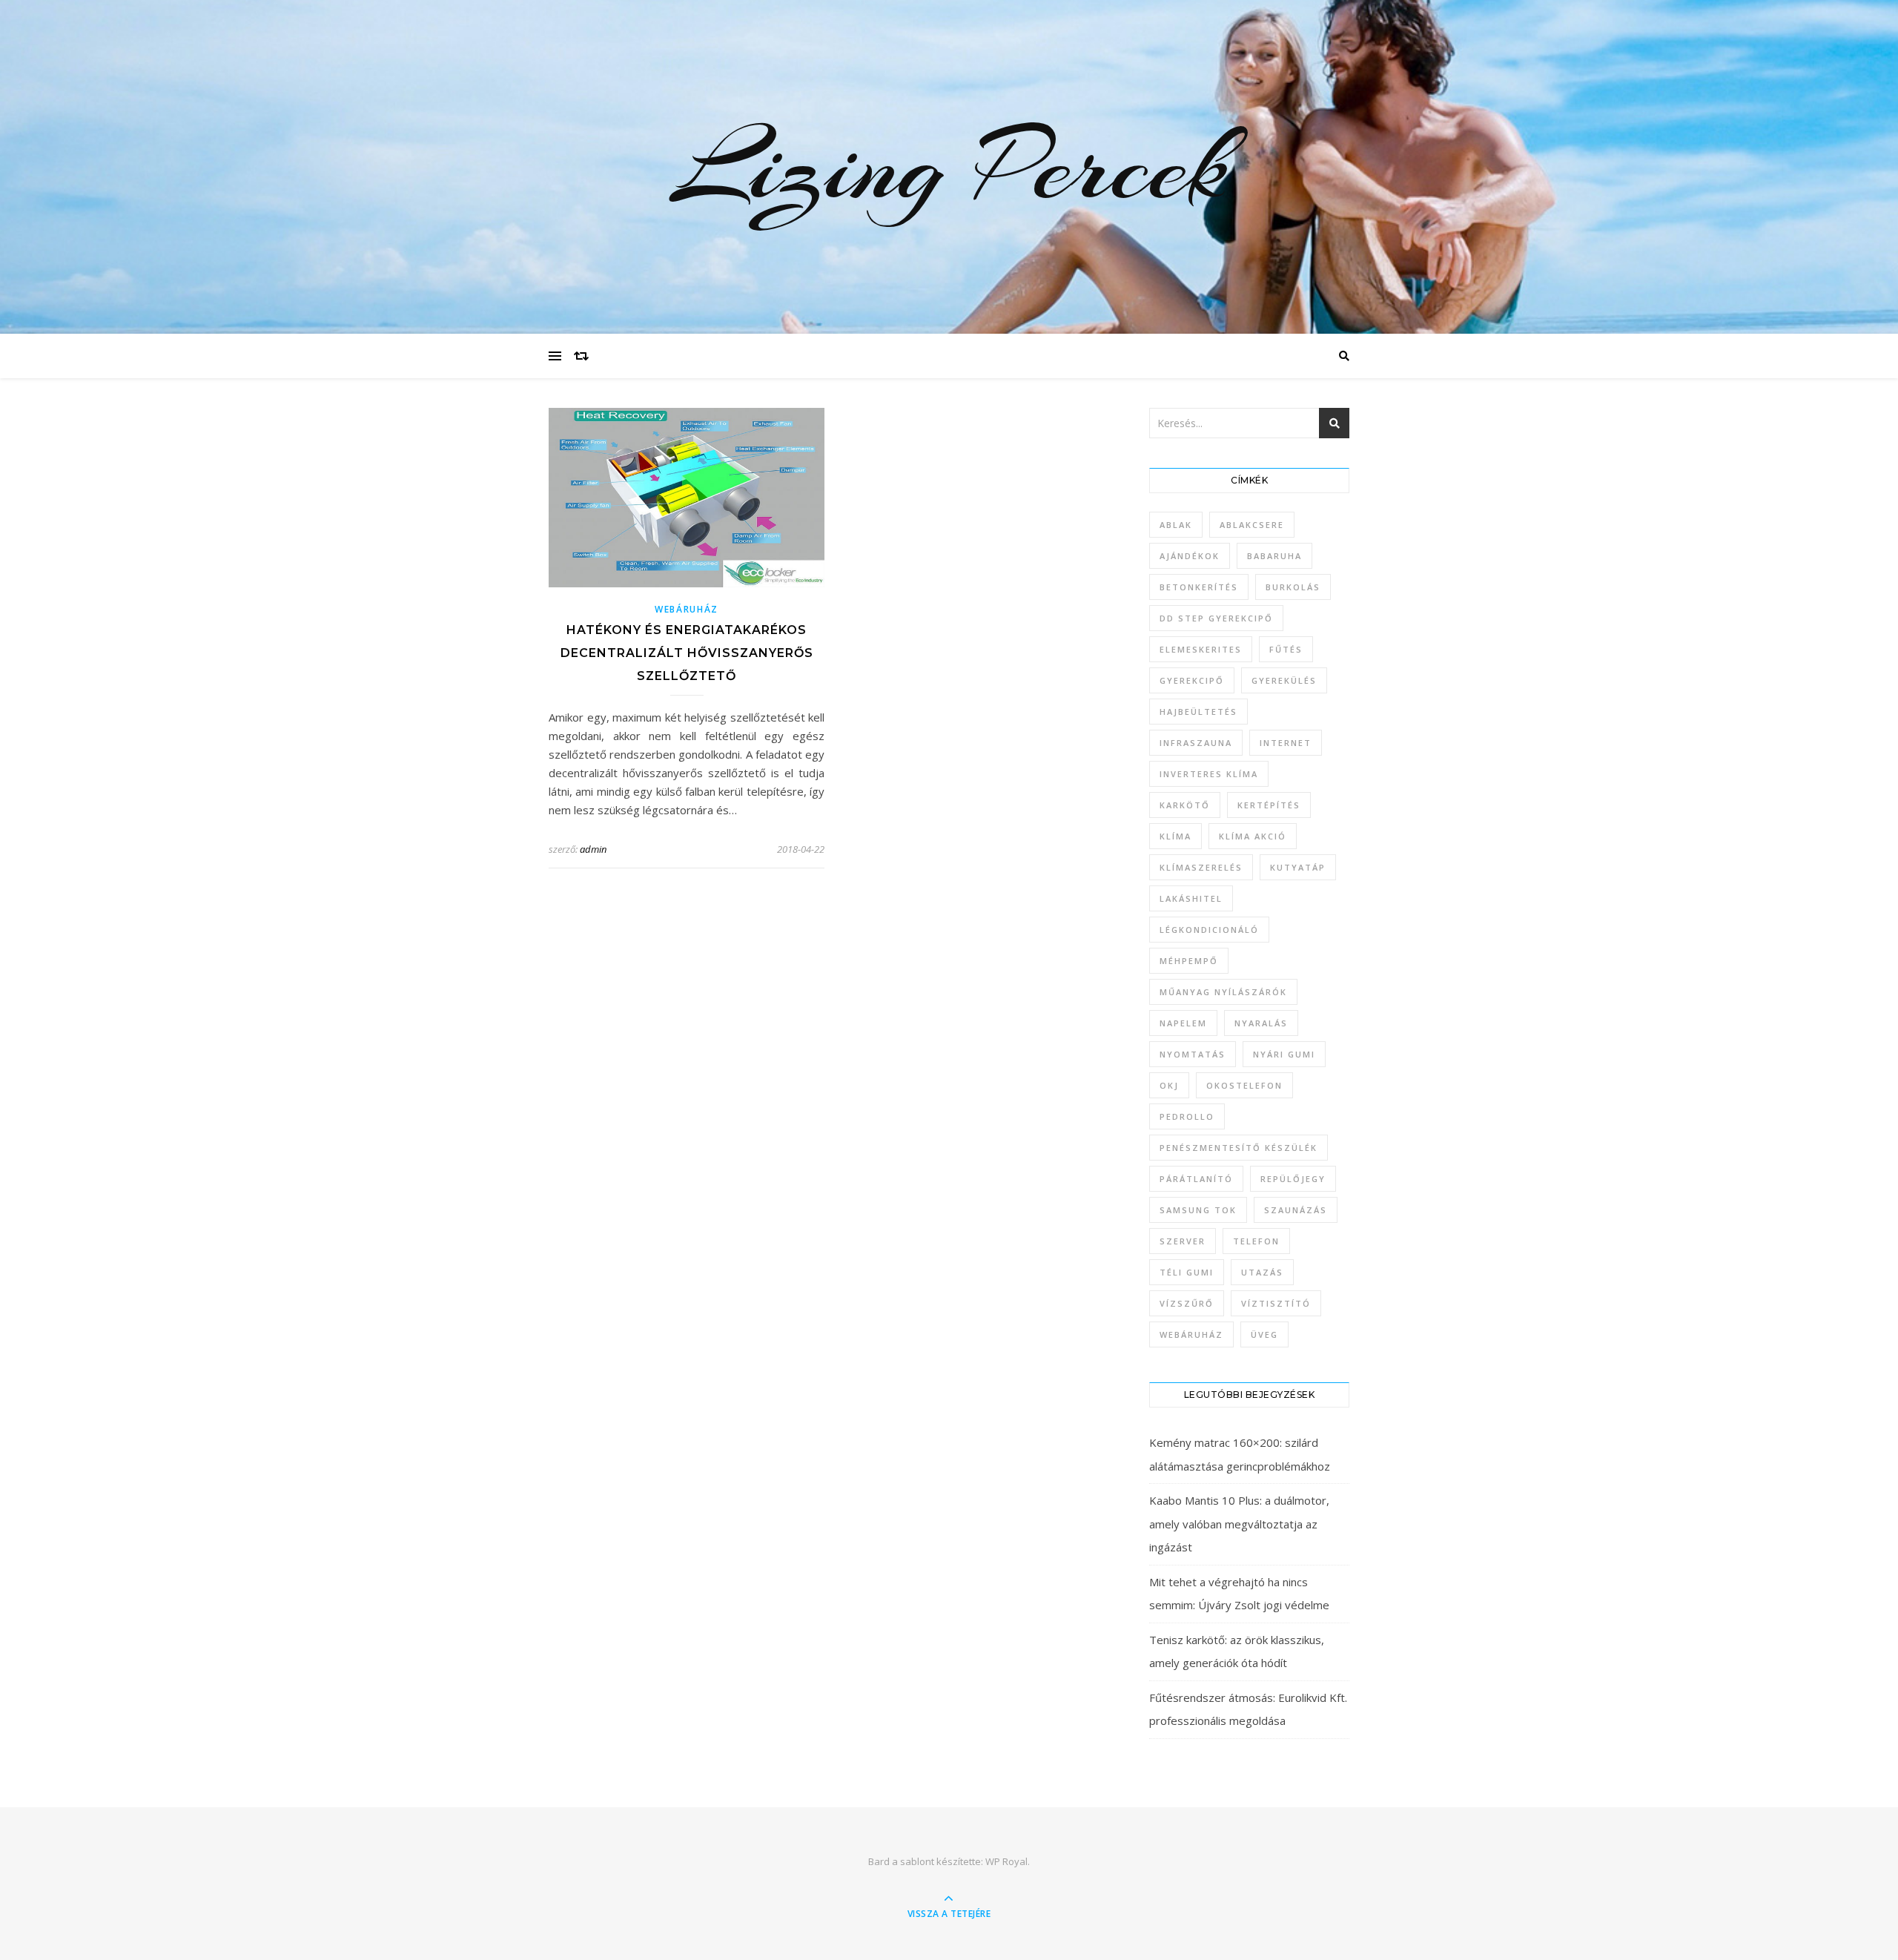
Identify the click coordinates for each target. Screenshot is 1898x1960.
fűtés (1286, 649)
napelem (1183, 1023)
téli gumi (1187, 1272)
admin (593, 849)
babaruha (1274, 556)
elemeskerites (1201, 649)
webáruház (1191, 1334)
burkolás (1293, 587)
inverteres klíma (1209, 774)
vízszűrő (1187, 1303)
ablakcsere (1252, 525)
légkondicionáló (1209, 930)
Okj (1169, 1085)
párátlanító (1196, 1179)
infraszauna (1196, 743)
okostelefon (1244, 1085)
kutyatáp (1298, 867)
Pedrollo (1187, 1116)
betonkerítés (1199, 587)
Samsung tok (1198, 1210)
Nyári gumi (1284, 1054)
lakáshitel (1191, 898)
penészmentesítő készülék (1239, 1148)
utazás (1262, 1272)
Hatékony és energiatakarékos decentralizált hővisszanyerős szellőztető (687, 653)
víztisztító (1276, 1303)
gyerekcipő (1192, 680)
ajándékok (1190, 556)
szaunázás (1296, 1210)
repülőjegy (1293, 1179)
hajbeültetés (1198, 712)
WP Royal (1006, 1861)
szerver (1183, 1241)
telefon (1256, 1241)
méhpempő (1189, 961)
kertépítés (1269, 805)
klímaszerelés (1201, 867)
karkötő (1185, 805)
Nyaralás (1261, 1023)
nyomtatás (1193, 1054)
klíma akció (1253, 836)
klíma (1175, 836)
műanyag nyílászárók (1223, 992)
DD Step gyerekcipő (1216, 618)
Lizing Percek (949, 167)
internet (1286, 743)
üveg (1264, 1334)
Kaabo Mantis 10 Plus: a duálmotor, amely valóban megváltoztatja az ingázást (1239, 1524)
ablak (1176, 525)
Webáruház (687, 609)
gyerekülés (1284, 680)
